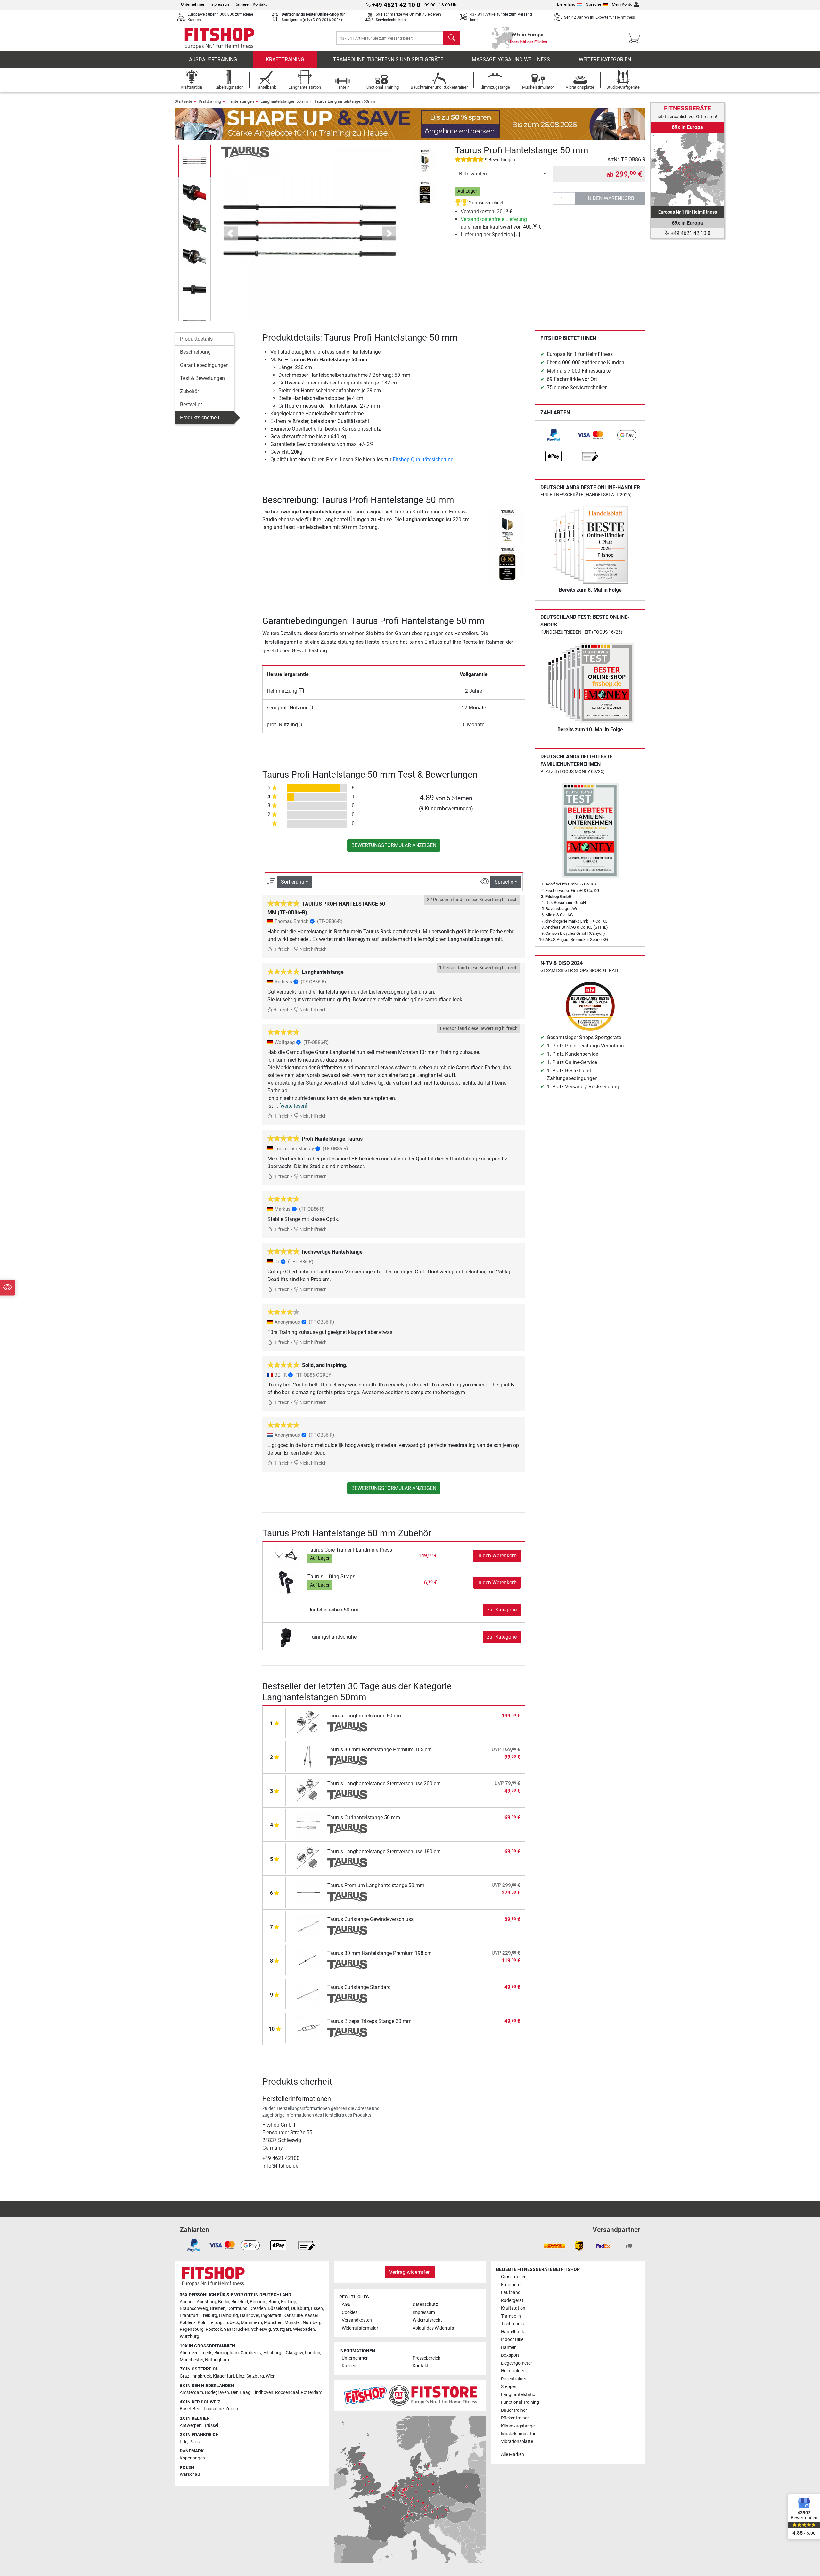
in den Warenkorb (610, 198)
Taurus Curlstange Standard (359, 1987)
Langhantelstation (519, 2395)
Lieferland (566, 4)
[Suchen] (452, 38)
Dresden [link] (258, 2309)
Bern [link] (197, 2409)
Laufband (511, 2293)
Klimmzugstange (518, 2426)
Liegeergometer (517, 2363)
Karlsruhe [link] (293, 2316)
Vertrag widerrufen (410, 2272)
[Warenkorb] (636, 38)
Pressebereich (426, 2358)
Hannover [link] (250, 2316)
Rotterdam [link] (312, 2392)
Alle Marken (512, 2455)
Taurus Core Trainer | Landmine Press (350, 1550)
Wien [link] (271, 2376)
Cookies (350, 2312)
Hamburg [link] (229, 2316)
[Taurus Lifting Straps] (286, 1582)
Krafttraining (285, 59)
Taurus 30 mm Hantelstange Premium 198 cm (380, 1953)
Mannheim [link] (251, 2323)
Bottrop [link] (289, 2302)
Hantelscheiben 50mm (333, 1610)
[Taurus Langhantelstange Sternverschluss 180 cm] (308, 1858)
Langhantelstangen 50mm (284, 101)
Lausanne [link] (214, 2409)
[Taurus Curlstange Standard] (308, 1994)
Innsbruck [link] (201, 2376)
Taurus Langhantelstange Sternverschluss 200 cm (384, 1784)
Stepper (509, 2387)
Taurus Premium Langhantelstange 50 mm (376, 1885)
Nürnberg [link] (312, 2323)
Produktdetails (196, 339)
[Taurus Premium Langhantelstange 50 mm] (308, 1892)
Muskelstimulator (518, 2434)
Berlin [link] (224, 2302)
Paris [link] (194, 2442)
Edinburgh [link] (274, 2353)
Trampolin (511, 2316)
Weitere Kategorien (605, 59)
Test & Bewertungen (202, 378)
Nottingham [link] (217, 2360)
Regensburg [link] (192, 2329)
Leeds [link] (206, 2353)
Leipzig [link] (216, 2323)
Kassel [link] (311, 2316)
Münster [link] (293, 2323)
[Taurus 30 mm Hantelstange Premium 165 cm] (308, 1756)
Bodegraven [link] (217, 2392)
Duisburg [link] (300, 2309)
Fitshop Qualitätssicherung (423, 460)
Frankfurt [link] (189, 2316)
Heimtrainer (513, 2371)
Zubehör (189, 391)
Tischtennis (512, 2324)
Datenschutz (425, 2304)
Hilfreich (281, 949)
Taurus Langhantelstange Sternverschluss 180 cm (384, 1851)
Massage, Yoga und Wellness (511, 59)
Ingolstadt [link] (271, 2316)
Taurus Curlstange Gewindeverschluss (370, 1919)
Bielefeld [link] (240, 2302)
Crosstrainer (513, 2277)
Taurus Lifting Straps (331, 1576)
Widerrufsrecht (427, 2320)
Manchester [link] (191, 2360)
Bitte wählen (473, 174)
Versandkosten (357, 2320)
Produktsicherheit (200, 418)
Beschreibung (195, 352)
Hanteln (509, 2348)
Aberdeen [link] (189, 2353)
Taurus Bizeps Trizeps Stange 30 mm (369, 2021)
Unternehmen (193, 4)
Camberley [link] (251, 2353)
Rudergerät (512, 2301)
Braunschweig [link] (194, 2309)
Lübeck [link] (232, 2323)
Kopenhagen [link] (192, 2458)
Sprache (594, 4)
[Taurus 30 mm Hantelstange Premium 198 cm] (308, 1960)
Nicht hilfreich (313, 949)
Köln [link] (202, 2323)
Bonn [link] (274, 2302)
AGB (346, 2304)
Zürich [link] (232, 2409)
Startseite (183, 101)
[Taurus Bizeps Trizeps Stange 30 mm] (308, 2028)
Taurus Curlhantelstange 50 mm (364, 1817)
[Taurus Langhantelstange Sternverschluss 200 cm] (308, 1790)
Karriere (242, 4)
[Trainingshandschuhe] (286, 1637)
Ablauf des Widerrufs (433, 2328)
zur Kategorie (502, 1610)
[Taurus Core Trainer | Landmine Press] (286, 1556)
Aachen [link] (187, 2302)
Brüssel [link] (211, 2425)
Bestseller (191, 404)
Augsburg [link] (206, 2302)
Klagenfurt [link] (224, 2376)
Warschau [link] (190, 2474)
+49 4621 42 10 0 (690, 233)
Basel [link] (185, 2409)
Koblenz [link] (188, 2323)
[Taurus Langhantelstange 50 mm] (308, 1722)
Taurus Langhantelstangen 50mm (345, 101)
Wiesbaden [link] (304, 2329)
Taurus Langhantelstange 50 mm (365, 1716)
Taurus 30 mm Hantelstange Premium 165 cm (380, 1750)
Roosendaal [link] (287, 2392)
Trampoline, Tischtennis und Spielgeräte (388, 59)
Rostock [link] (214, 2329)
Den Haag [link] (241, 2392)
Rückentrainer (515, 2418)
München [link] (273, 2323)
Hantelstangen (241, 101)
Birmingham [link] (226, 2353)
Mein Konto (622, 4)
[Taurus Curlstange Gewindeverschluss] (308, 1926)
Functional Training (520, 2402)
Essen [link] (317, 2309)
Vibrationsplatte (517, 2441)
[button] (195, 161)
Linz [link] (240, 2376)
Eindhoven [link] (263, 2392)
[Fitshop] (219, 38)
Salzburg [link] (255, 2376)
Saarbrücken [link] (237, 2329)
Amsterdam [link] (191, 2392)
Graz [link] (184, 2376)
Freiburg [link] (209, 2316)
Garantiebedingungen (204, 365)
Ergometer (511, 2285)
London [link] (313, 2353)
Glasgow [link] (294, 2353)
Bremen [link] (218, 2309)
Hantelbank (512, 2332)
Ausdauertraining (213, 59)
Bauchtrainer (514, 2410)
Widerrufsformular (360, 2328)
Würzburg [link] (189, 2336)
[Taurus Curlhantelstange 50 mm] (308, 1824)
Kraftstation (513, 2308)
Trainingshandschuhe (332, 1637)
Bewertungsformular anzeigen (394, 845)
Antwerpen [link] (191, 2425)
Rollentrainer (514, 2379)
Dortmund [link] (238, 2309)
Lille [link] (184, 2442)
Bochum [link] (258, 2302)
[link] (553, 435)
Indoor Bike (512, 2340)
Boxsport (510, 2355)
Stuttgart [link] (282, 2329)
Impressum (220, 4)
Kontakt (260, 4)
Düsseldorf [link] (279, 2309)
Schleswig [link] (261, 2329)
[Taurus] (245, 152)
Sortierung (293, 882)
